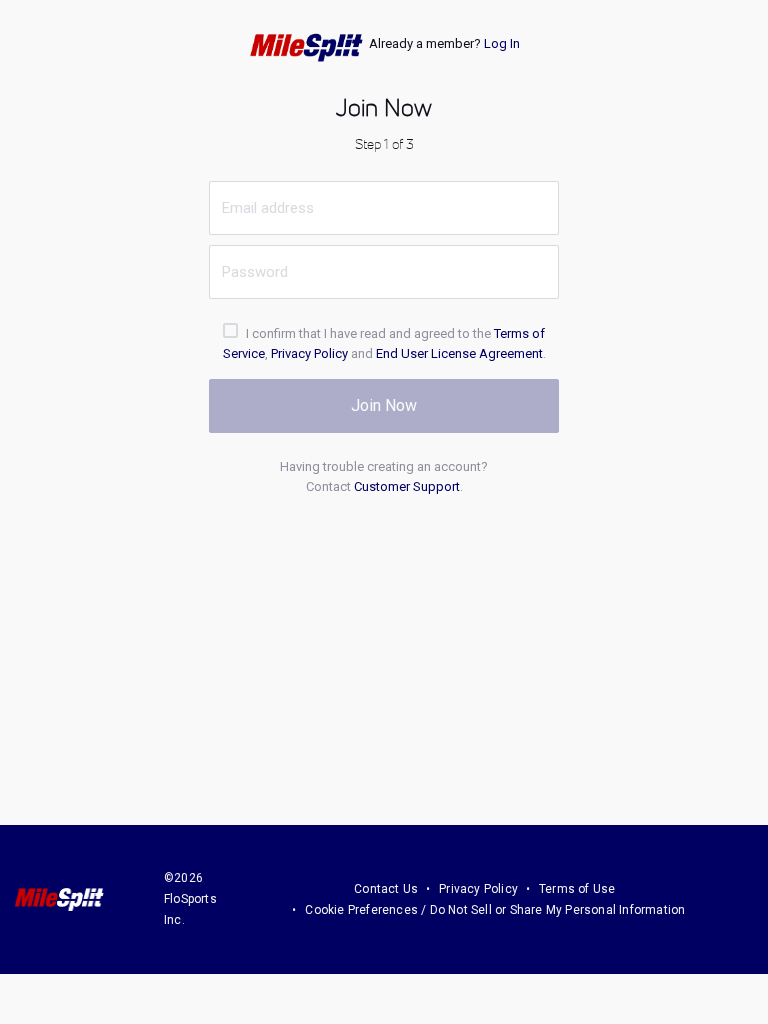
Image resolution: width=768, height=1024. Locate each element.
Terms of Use (577, 889)
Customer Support (407, 486)
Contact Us (386, 889)
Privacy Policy (309, 353)
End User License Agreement (459, 353)
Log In (502, 43)
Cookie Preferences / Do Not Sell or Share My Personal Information (495, 910)
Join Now (384, 405)
